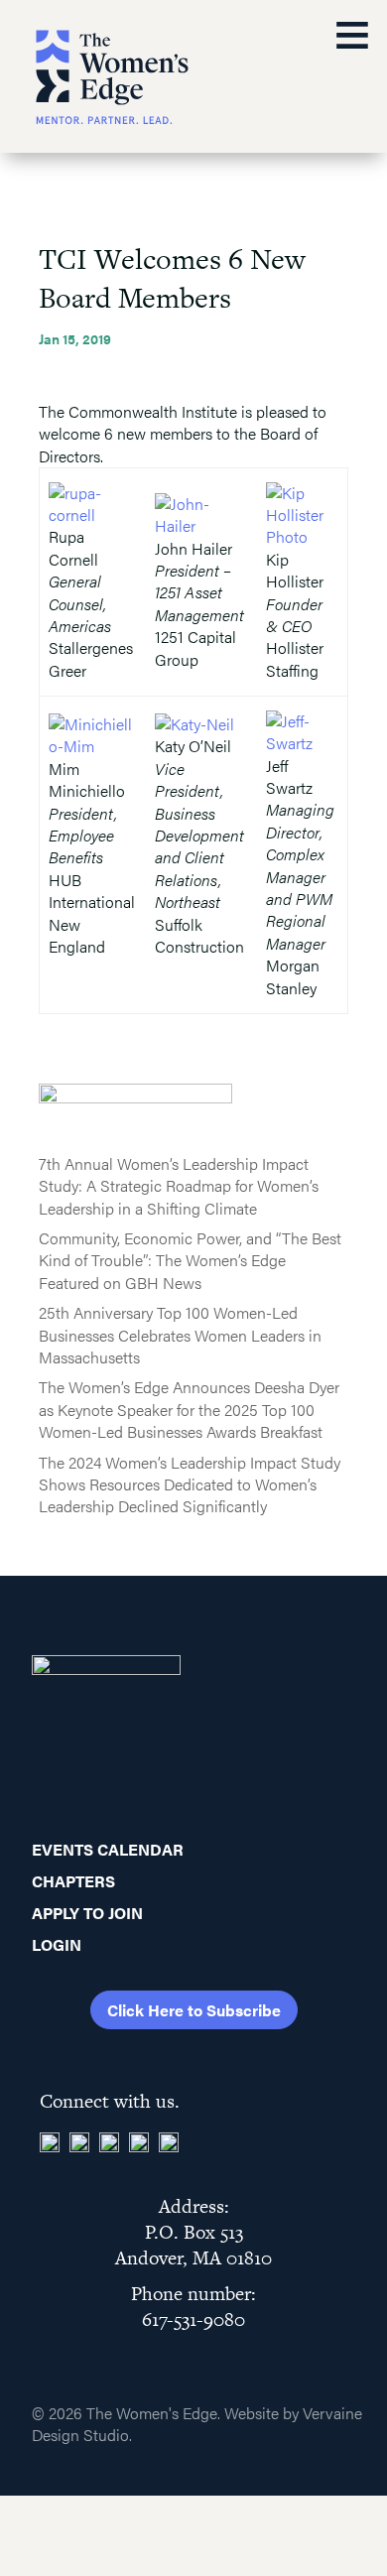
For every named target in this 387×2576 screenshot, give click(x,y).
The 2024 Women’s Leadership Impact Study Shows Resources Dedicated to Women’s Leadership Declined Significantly (190, 1484)
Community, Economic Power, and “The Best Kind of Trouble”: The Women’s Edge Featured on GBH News (190, 1260)
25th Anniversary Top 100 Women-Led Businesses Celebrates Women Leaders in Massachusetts (180, 1335)
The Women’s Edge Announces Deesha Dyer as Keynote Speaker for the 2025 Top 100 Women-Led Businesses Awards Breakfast (189, 1409)
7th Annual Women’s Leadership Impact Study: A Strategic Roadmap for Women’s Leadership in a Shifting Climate (179, 1186)
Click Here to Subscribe (194, 2010)
